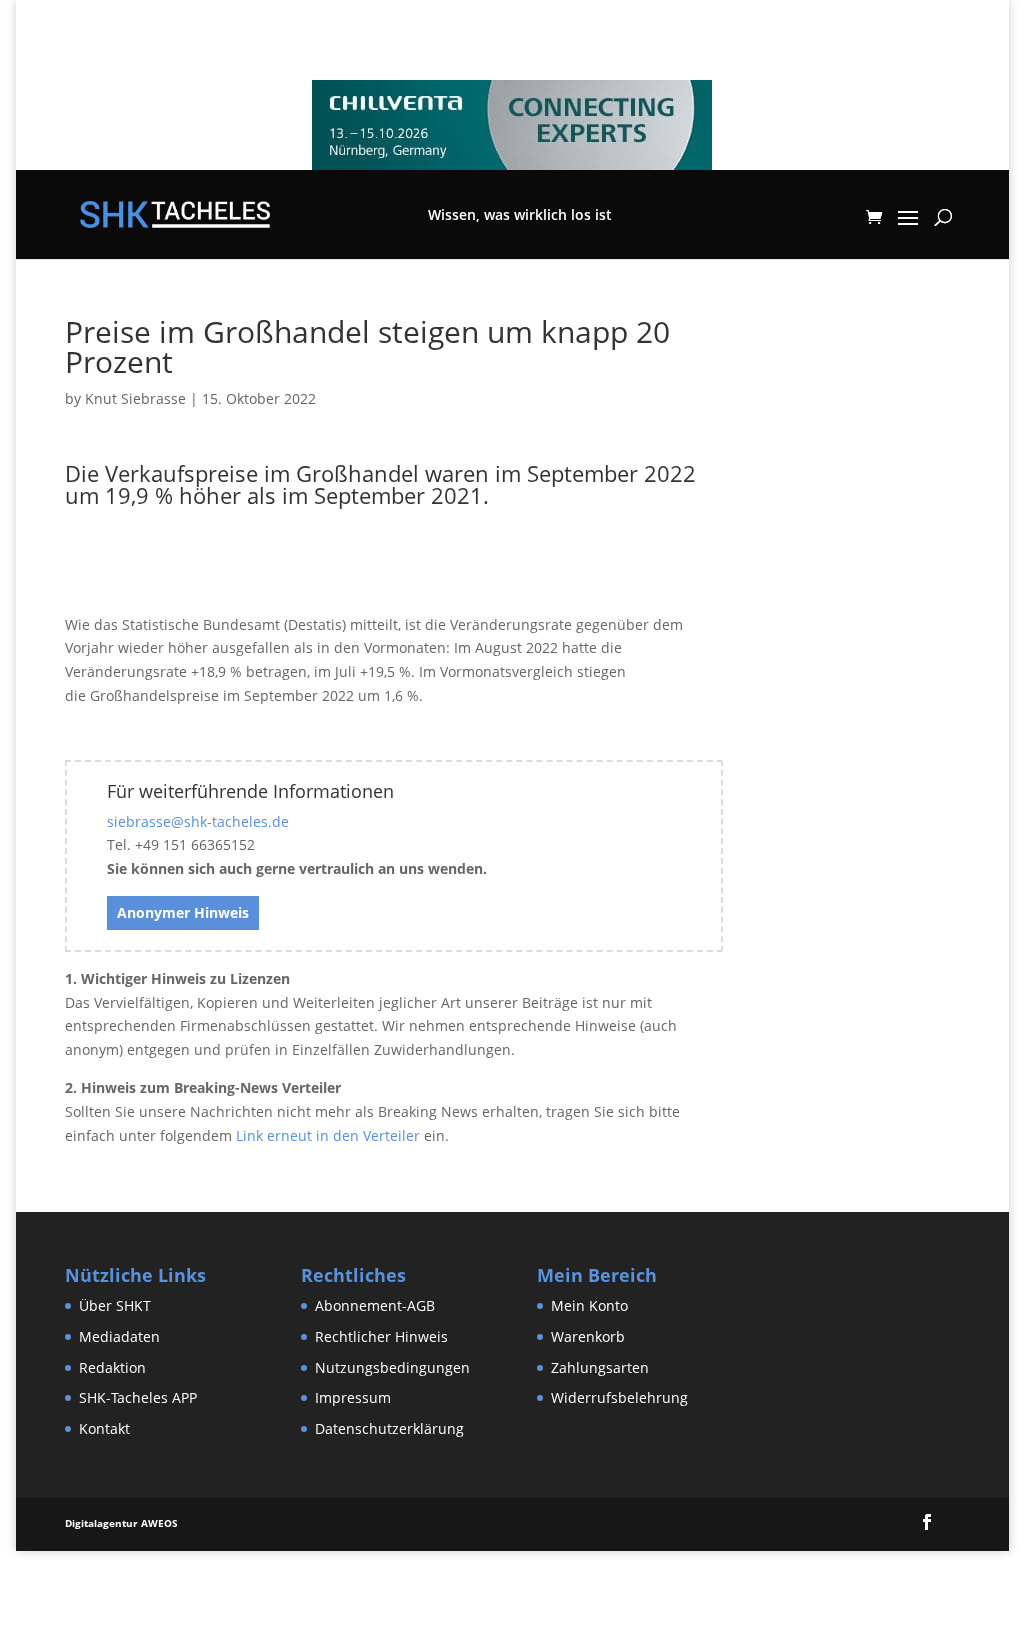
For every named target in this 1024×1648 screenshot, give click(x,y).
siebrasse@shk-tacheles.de (198, 821)
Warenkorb (588, 1336)
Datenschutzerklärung (389, 1428)
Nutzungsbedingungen (392, 1367)
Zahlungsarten (600, 1367)
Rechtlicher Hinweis (381, 1336)
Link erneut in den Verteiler (328, 1135)
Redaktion (112, 1367)
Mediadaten (119, 1336)
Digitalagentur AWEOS (121, 1523)
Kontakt (104, 1428)
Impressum (353, 1397)
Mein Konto (589, 1305)
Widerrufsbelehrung (619, 1397)
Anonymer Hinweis (183, 912)
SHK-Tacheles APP (138, 1397)
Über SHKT (115, 1305)
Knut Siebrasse (135, 398)
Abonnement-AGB (375, 1305)
